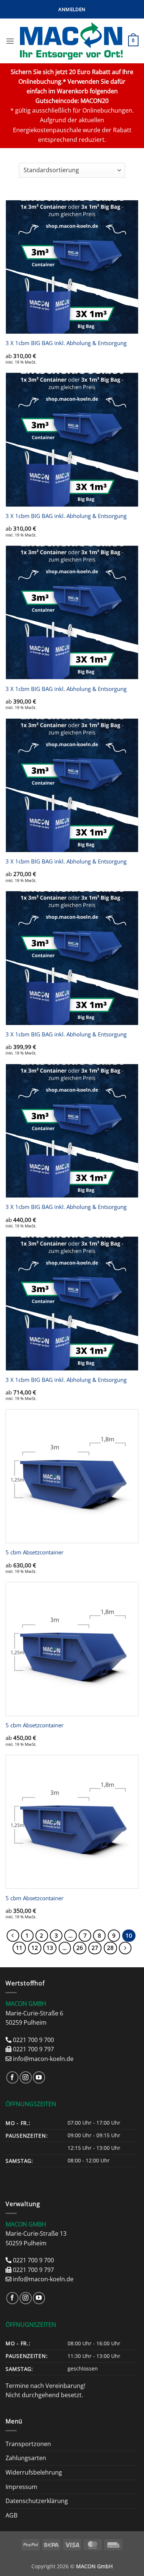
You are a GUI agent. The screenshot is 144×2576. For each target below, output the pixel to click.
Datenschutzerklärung (37, 2501)
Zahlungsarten (26, 2458)
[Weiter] (125, 1948)
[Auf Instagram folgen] (26, 2077)
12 (35, 1948)
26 (80, 1948)
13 (50, 1948)
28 (110, 1948)
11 (19, 1948)
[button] (72, 9)
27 (95, 1948)
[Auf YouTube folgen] (39, 2077)
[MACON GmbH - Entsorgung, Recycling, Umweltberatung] (71, 41)
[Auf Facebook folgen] (12, 2077)
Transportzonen (28, 2444)
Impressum (21, 2487)
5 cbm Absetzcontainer (35, 1552)
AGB (11, 2515)
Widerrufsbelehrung (34, 2472)
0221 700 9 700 (33, 2040)
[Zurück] (13, 1936)
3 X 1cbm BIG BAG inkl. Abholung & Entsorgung (66, 343)
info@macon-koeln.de (43, 2059)
